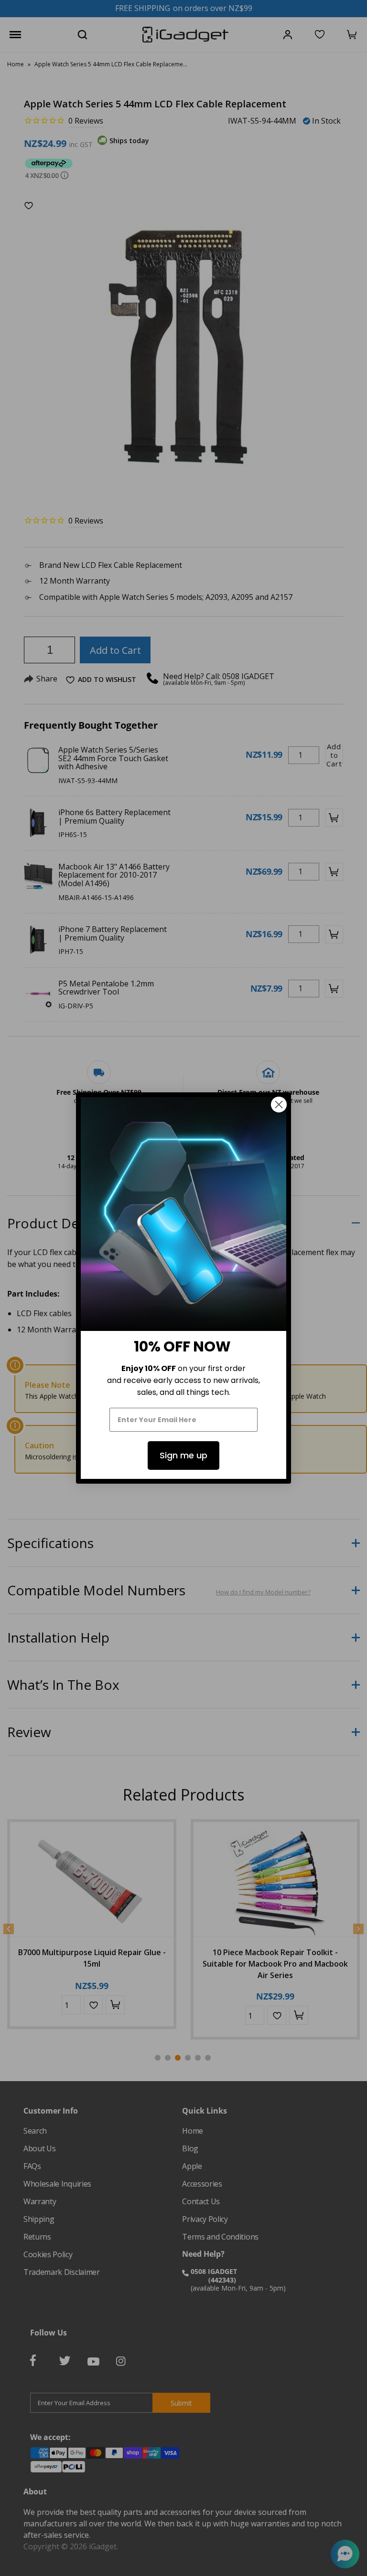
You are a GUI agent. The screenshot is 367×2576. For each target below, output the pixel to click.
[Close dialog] (279, 1105)
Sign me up (183, 1455)
